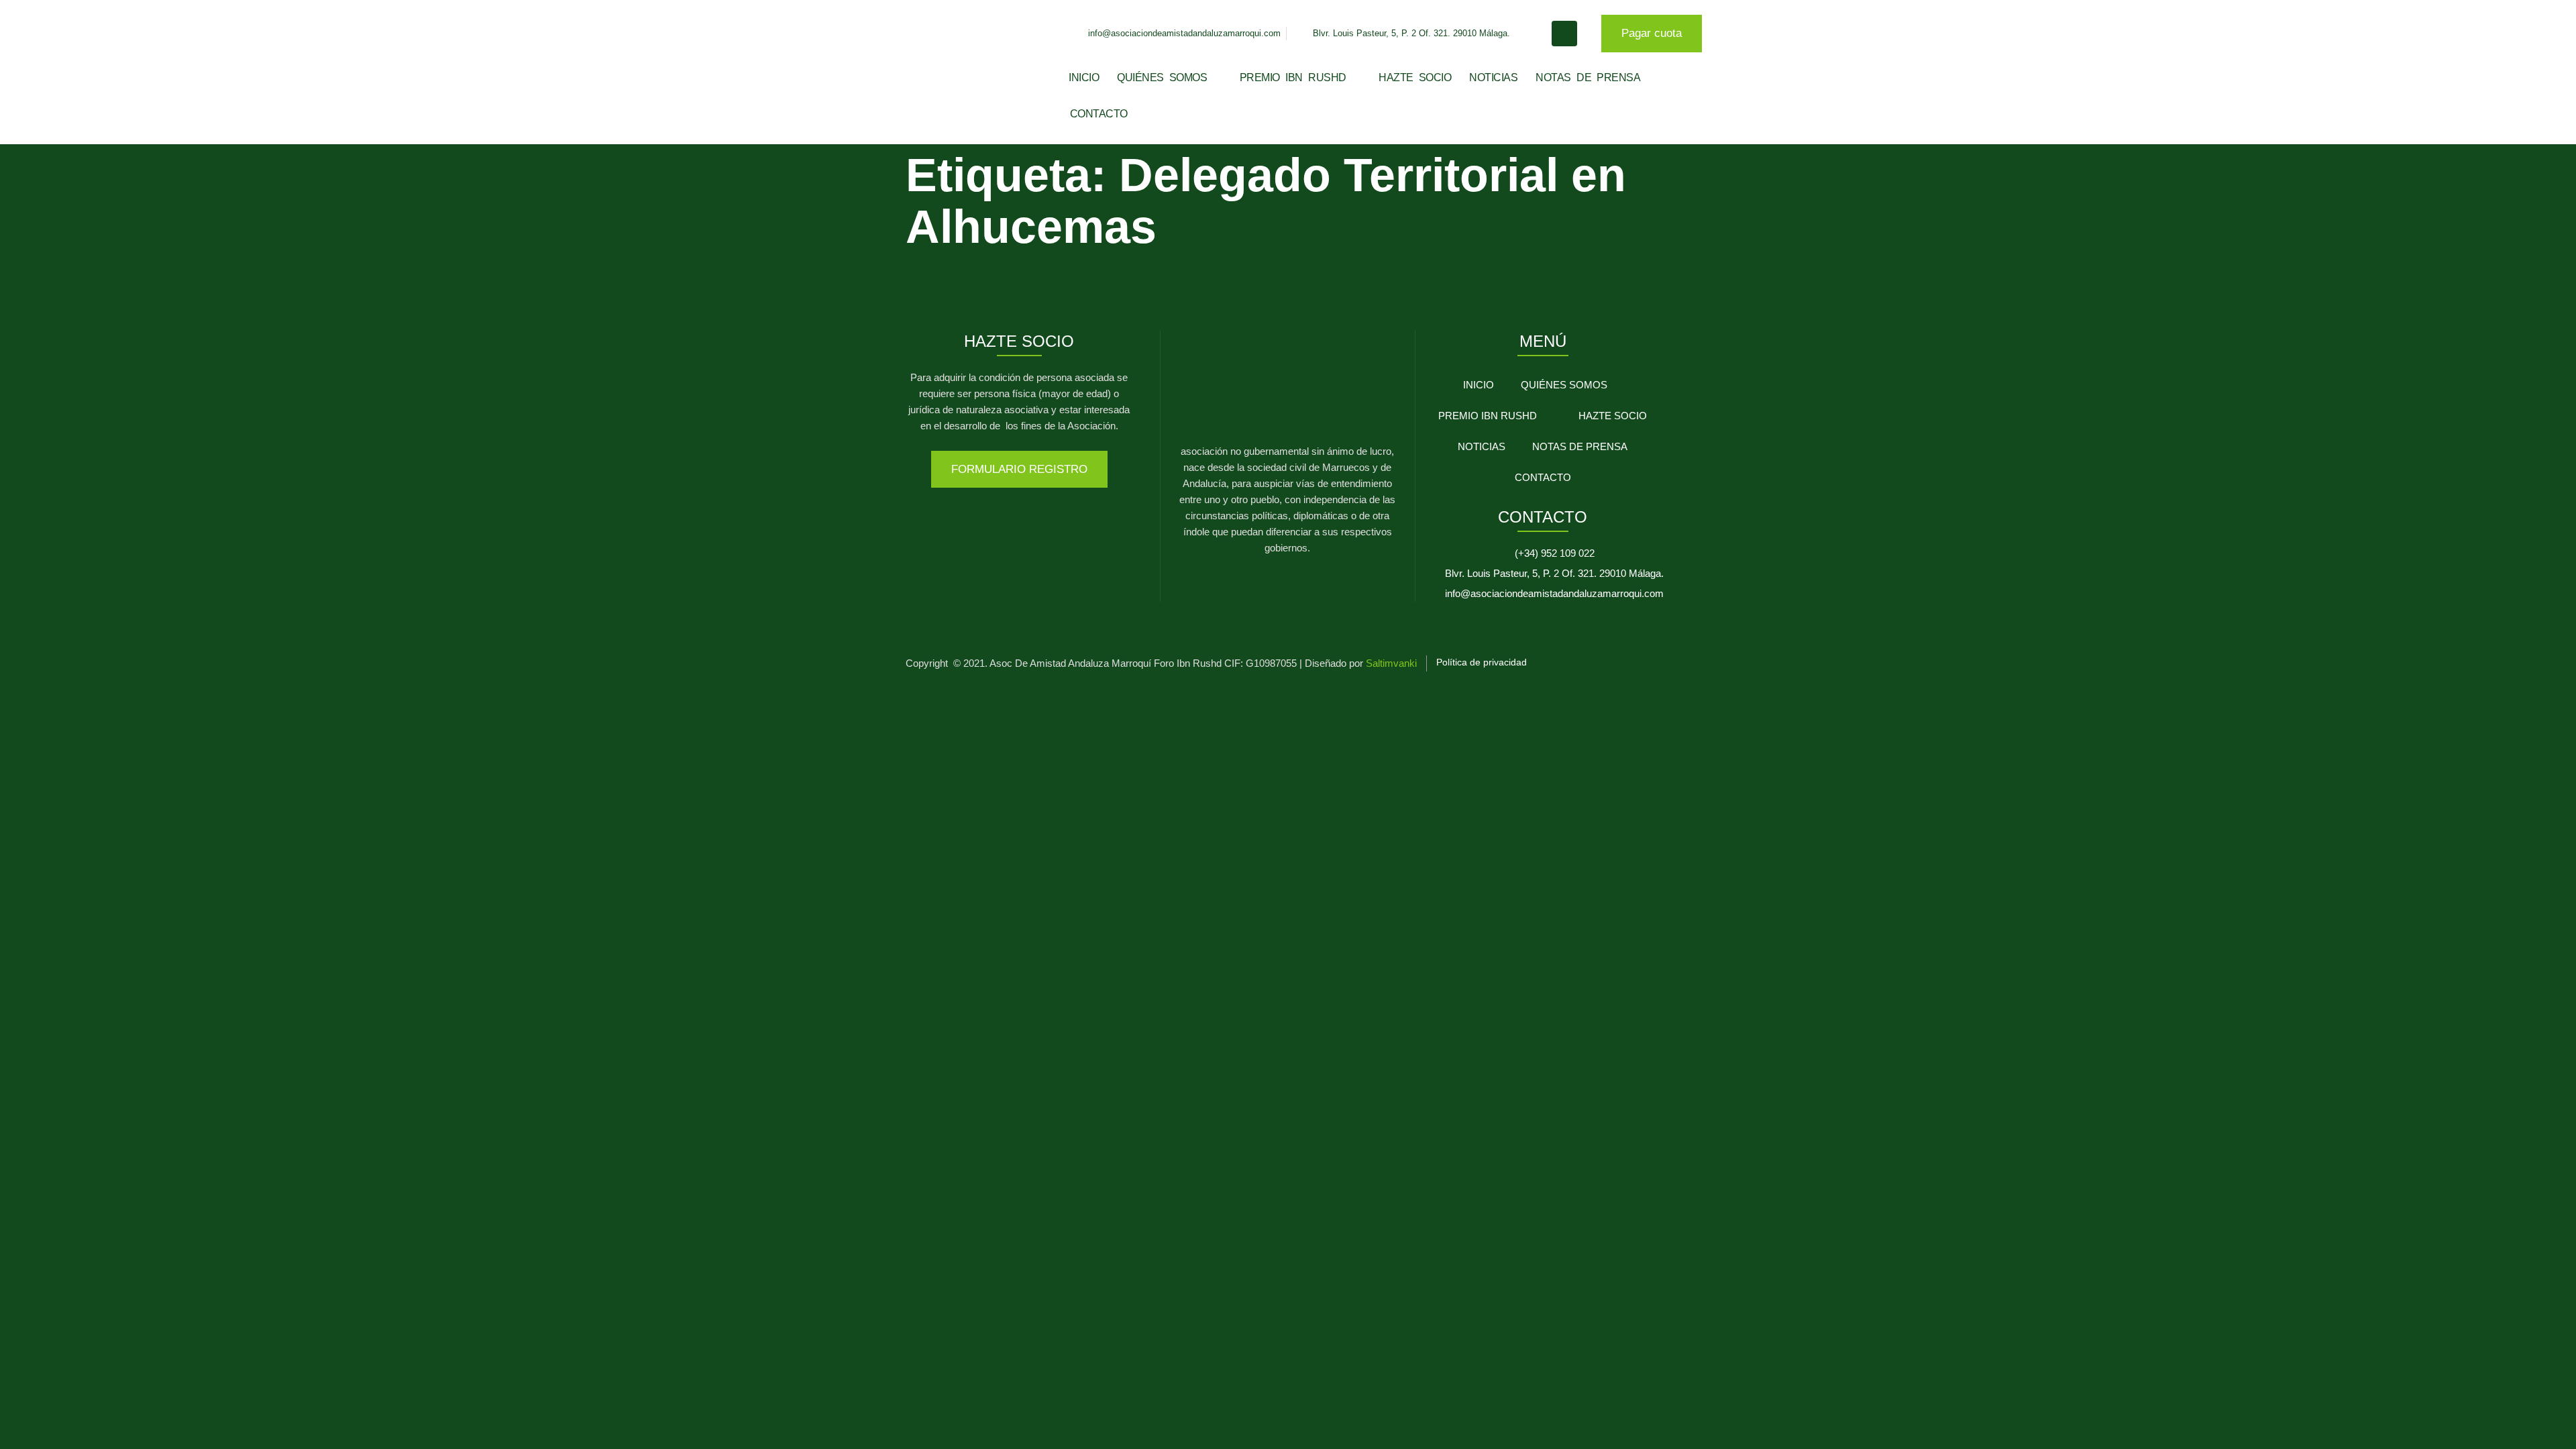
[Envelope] (1657, 669)
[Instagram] (1623, 669)
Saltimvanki (1391, 663)
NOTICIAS (1493, 77)
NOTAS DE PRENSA (1588, 77)
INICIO (1084, 77)
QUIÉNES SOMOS (1162, 77)
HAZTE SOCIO (1415, 77)
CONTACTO (1099, 114)
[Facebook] (1590, 669)
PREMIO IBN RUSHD (1293, 77)
